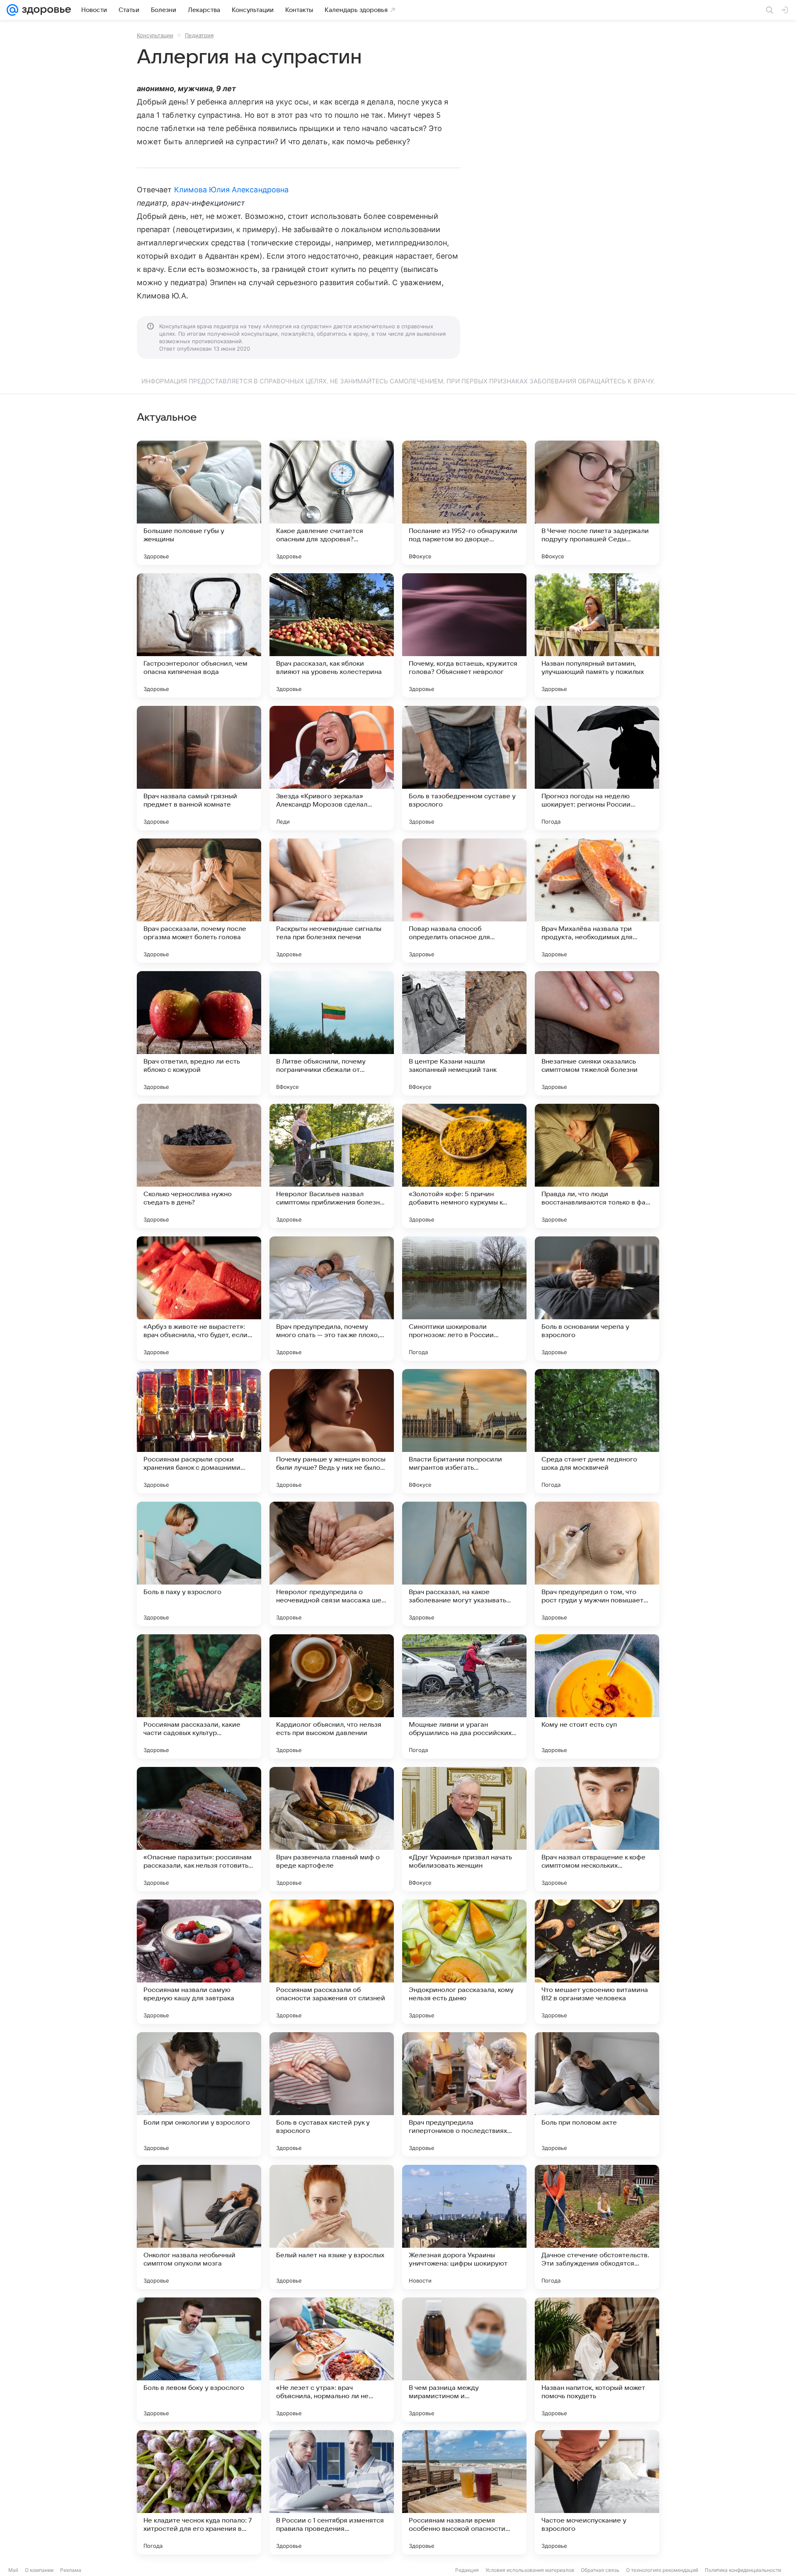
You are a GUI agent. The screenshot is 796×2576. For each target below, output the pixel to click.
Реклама (71, 2570)
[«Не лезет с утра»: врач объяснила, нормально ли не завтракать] (332, 2360)
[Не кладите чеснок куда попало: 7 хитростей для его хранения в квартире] (199, 2492)
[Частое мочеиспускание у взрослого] (597, 2492)
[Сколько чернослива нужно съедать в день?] (199, 1166)
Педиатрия (199, 35)
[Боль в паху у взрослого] (199, 1564)
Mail (13, 2570)
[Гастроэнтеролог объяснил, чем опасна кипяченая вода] (199, 635)
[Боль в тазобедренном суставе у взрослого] (464, 768)
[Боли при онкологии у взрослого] (199, 2094)
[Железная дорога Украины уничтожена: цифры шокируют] (464, 2227)
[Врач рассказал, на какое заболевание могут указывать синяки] (464, 1564)
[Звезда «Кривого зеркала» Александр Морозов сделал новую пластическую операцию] (332, 768)
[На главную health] (45, 10)
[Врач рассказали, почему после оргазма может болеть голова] (199, 901)
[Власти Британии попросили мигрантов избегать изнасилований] (464, 1431)
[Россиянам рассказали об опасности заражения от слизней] (332, 1962)
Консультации (155, 35)
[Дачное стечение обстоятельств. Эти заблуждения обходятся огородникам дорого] (597, 2227)
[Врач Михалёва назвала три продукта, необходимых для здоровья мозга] (597, 901)
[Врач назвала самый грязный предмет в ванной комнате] (199, 768)
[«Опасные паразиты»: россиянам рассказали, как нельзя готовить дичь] (199, 1829)
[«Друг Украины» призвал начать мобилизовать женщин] (464, 1829)
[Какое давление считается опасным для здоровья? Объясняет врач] (332, 503)
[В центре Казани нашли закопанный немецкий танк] (464, 1033)
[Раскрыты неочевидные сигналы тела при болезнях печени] (332, 901)
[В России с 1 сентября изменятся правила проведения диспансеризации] (332, 2492)
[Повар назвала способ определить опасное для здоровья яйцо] (464, 901)
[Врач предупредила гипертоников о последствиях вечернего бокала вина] (464, 2094)
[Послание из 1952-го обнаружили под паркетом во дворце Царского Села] (464, 503)
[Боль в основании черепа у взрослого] (597, 1299)
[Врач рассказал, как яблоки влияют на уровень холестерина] (332, 635)
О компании (39, 2570)
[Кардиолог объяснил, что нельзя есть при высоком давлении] (332, 1696)
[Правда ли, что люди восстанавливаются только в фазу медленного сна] (597, 1166)
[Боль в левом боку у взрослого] (199, 2360)
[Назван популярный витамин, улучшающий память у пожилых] (597, 635)
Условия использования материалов (530, 2570)
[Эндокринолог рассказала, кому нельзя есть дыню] (464, 1962)
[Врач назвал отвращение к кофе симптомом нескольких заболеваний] (597, 1829)
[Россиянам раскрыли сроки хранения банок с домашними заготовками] (199, 1431)
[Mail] (12, 10)
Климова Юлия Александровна (231, 190)
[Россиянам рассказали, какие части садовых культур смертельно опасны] (199, 1696)
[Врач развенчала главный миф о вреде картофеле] (332, 1829)
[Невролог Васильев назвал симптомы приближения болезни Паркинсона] (332, 1166)
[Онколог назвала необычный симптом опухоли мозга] (199, 2227)
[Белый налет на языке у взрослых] (332, 2227)
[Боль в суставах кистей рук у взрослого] (332, 2094)
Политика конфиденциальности (743, 2570)
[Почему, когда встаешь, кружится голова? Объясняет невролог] (464, 635)
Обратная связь (600, 2570)
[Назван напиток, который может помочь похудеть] (597, 2360)
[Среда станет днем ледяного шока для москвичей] (597, 1431)
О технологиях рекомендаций (662, 2570)
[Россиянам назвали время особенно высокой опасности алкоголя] (464, 2492)
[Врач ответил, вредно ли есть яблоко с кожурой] (199, 1033)
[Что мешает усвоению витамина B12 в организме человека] (597, 1962)
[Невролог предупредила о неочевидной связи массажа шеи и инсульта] (332, 1564)
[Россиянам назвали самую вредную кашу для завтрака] (199, 1962)
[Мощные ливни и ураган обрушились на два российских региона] (464, 1696)
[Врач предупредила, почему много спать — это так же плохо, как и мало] (332, 1299)
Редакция (467, 2570)
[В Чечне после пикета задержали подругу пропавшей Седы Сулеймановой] (597, 503)
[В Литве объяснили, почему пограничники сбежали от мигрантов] (332, 1033)
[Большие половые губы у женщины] (199, 503)
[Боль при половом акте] (597, 2094)
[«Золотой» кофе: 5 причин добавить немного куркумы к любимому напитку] (464, 1166)
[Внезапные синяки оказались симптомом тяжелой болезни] (597, 1033)
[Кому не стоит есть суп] (597, 1696)
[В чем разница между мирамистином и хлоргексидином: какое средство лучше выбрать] (464, 2360)
